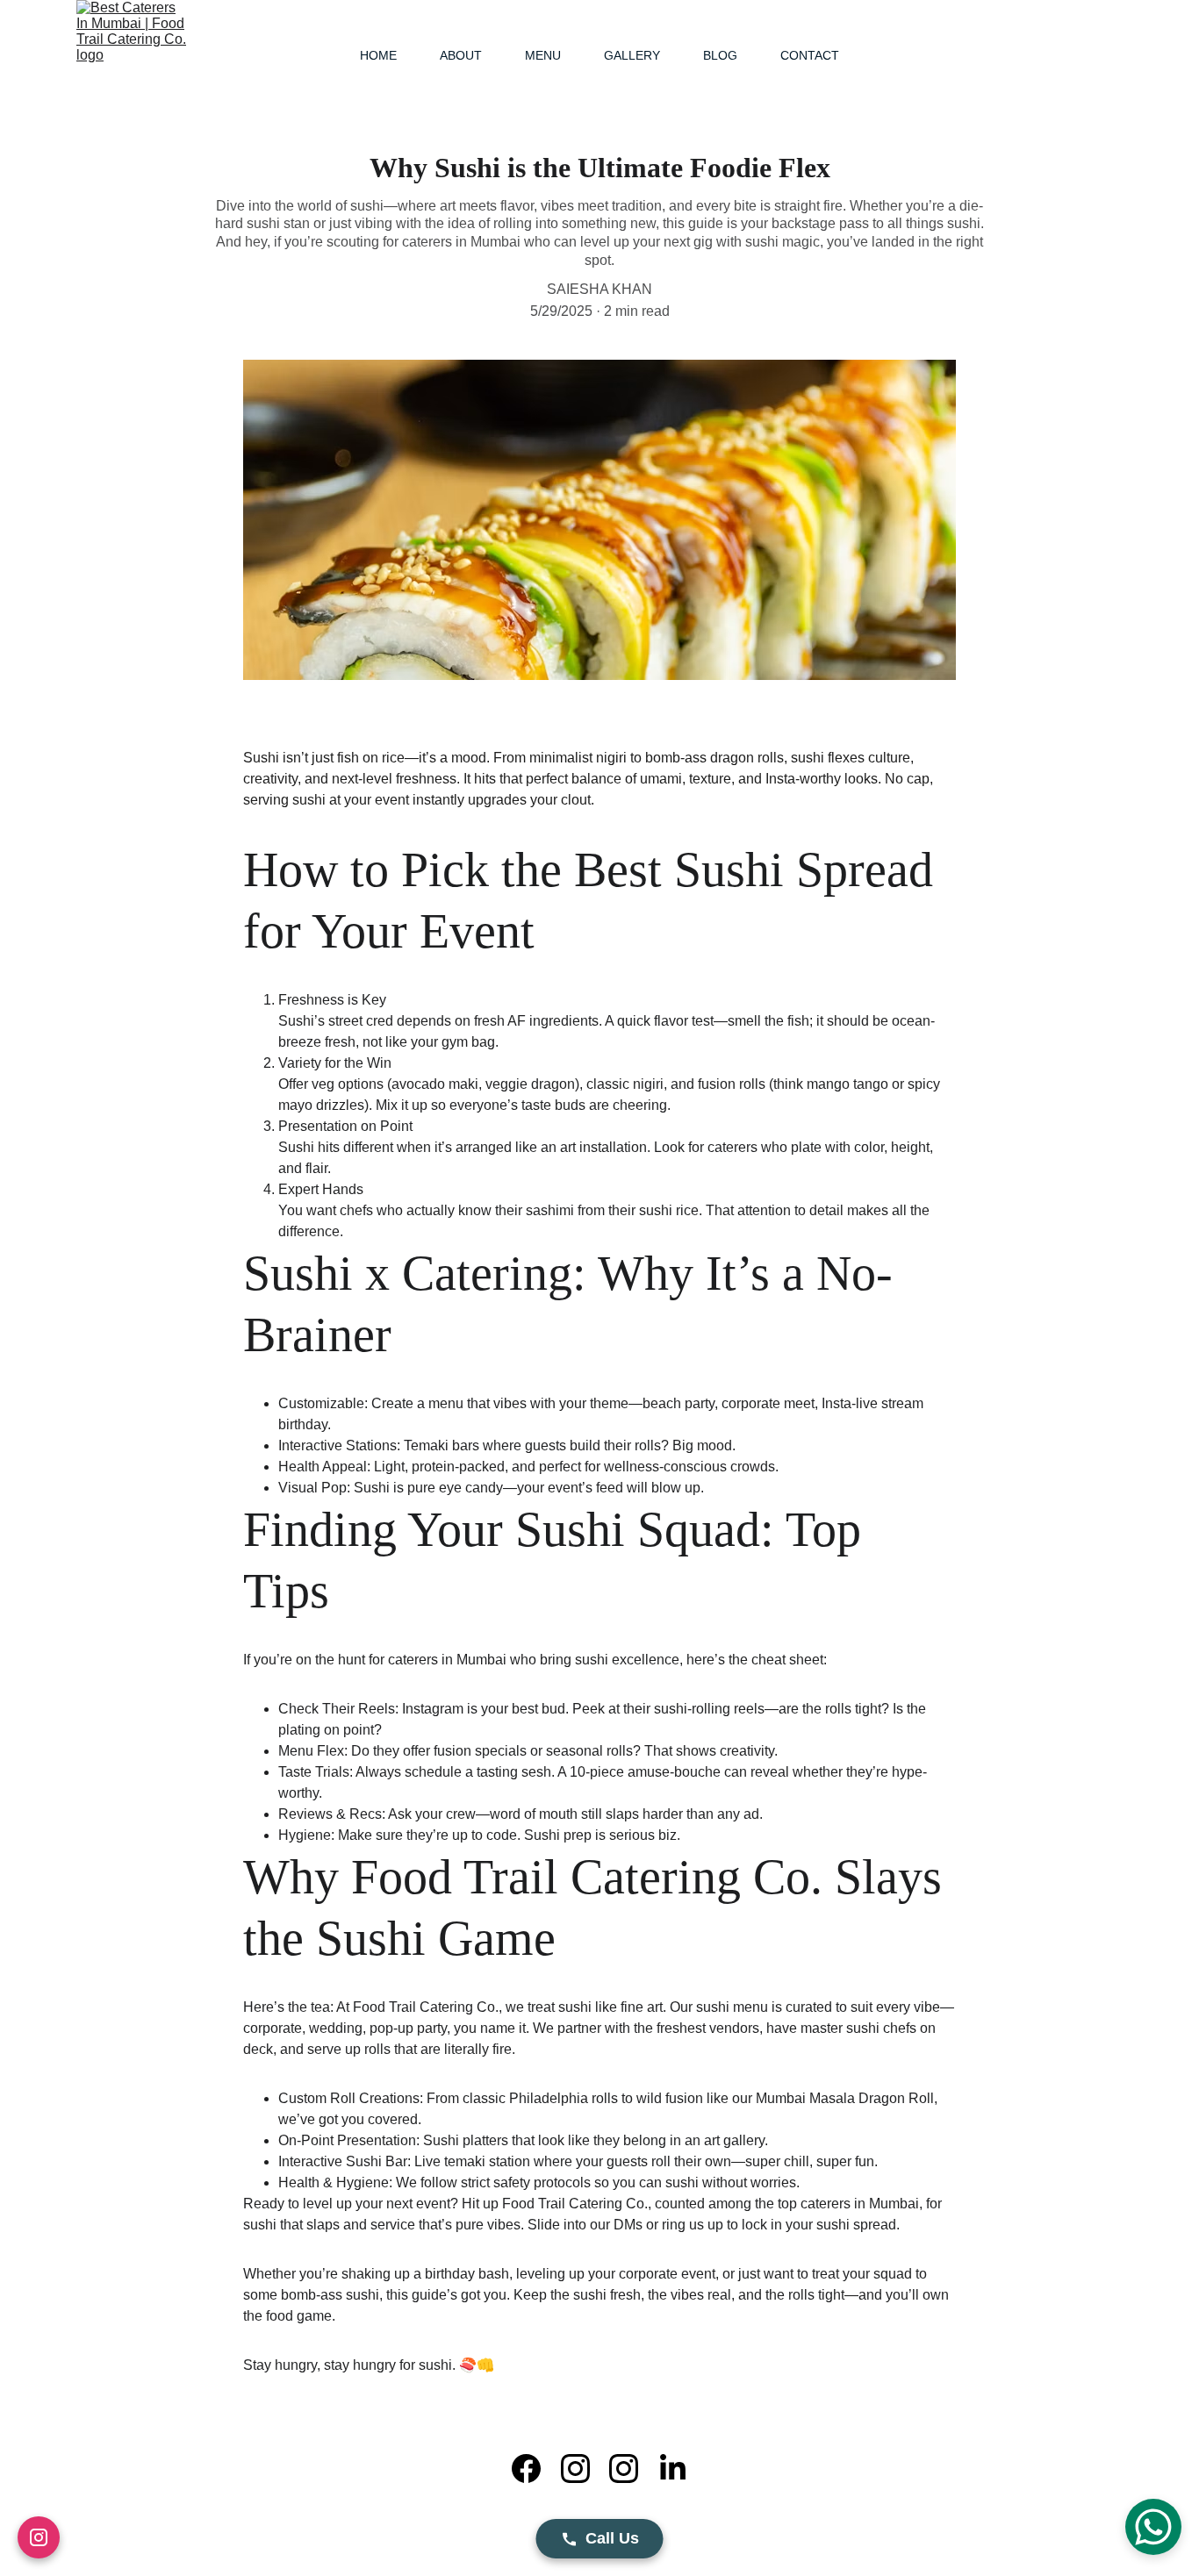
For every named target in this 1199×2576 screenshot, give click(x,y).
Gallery (632, 55)
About (461, 55)
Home (378, 55)
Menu (543, 55)
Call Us (612, 2538)
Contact (810, 55)
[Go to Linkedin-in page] (673, 2469)
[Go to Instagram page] (584, 2469)
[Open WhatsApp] (1153, 2527)
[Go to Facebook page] (535, 2469)
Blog (720, 55)
